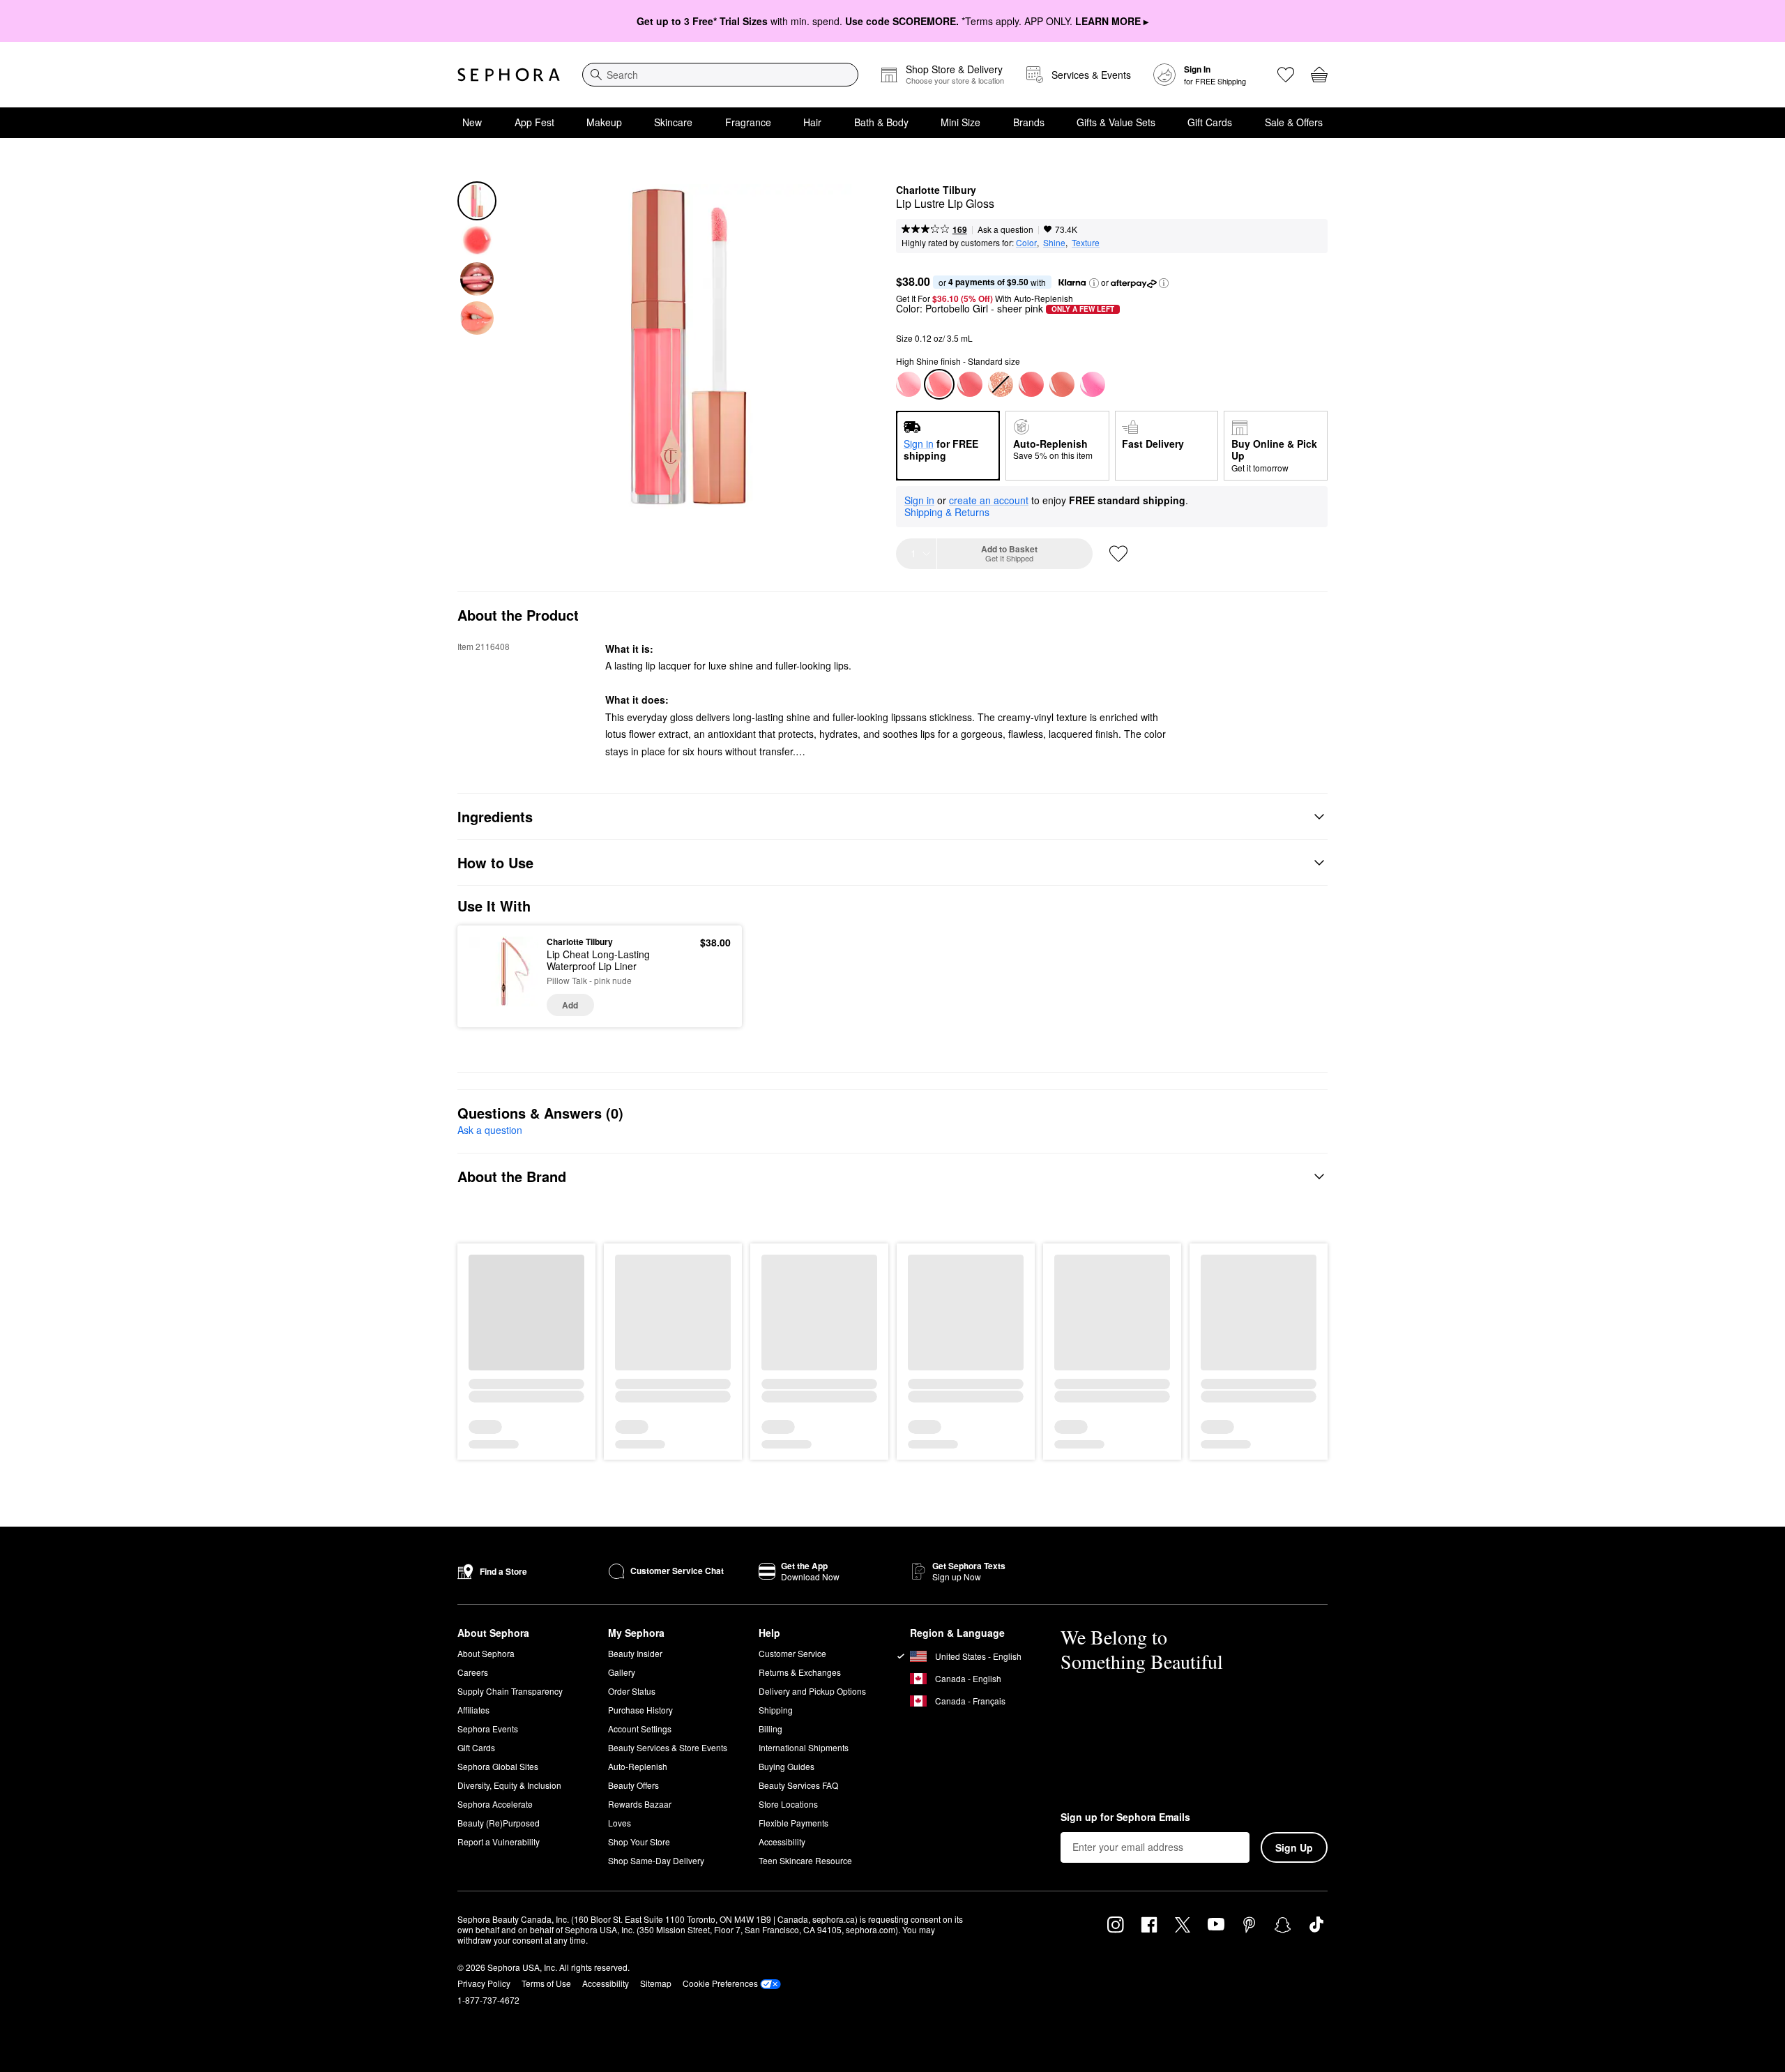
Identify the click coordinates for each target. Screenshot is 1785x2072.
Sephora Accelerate (495, 1804)
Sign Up (1294, 1847)
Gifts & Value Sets (1116, 122)
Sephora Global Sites (498, 1766)
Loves (620, 1823)
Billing (770, 1729)
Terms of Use (546, 1983)
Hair (812, 122)
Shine (1054, 242)
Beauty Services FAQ (798, 1785)
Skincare (673, 122)
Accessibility (782, 1842)
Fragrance (748, 122)
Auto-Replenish (638, 1766)
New (472, 122)
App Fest (534, 122)
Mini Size (960, 122)
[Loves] (1286, 75)
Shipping (776, 1710)
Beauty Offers (633, 1785)
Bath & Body (881, 122)
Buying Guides (787, 1766)
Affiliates (473, 1710)
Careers (473, 1672)
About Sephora (486, 1653)
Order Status (632, 1691)
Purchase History (640, 1710)
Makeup (604, 122)
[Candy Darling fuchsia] (1093, 384)
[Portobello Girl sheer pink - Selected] (939, 384)
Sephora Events (488, 1729)
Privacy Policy (484, 1983)
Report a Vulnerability (499, 1842)
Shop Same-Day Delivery (656, 1860)
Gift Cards (1210, 122)
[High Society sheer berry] (970, 384)
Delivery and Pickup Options (812, 1691)
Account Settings (640, 1729)
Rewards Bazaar (640, 1804)
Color (1026, 242)
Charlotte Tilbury (936, 190)
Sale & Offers (1294, 122)
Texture (1086, 242)
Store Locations (788, 1804)
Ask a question (1005, 229)
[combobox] (720, 75)
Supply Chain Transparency (510, 1691)
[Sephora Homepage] (509, 75)
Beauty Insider (635, 1653)
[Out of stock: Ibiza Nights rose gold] (1001, 384)
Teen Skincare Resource (805, 1860)
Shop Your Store (639, 1842)
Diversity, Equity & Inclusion (509, 1785)
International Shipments (804, 1747)
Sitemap (656, 1983)
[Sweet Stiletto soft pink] (1031, 384)
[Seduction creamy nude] (1062, 384)
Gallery (622, 1672)
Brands (1029, 122)
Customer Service (792, 1653)
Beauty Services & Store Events (668, 1747)
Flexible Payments (793, 1823)
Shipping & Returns (947, 512)
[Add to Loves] (1118, 554)
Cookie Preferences (720, 1983)
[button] (1094, 283)
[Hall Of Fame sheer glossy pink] (909, 384)
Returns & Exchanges (800, 1672)
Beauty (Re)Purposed (499, 1823)
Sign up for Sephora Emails (1125, 1817)
